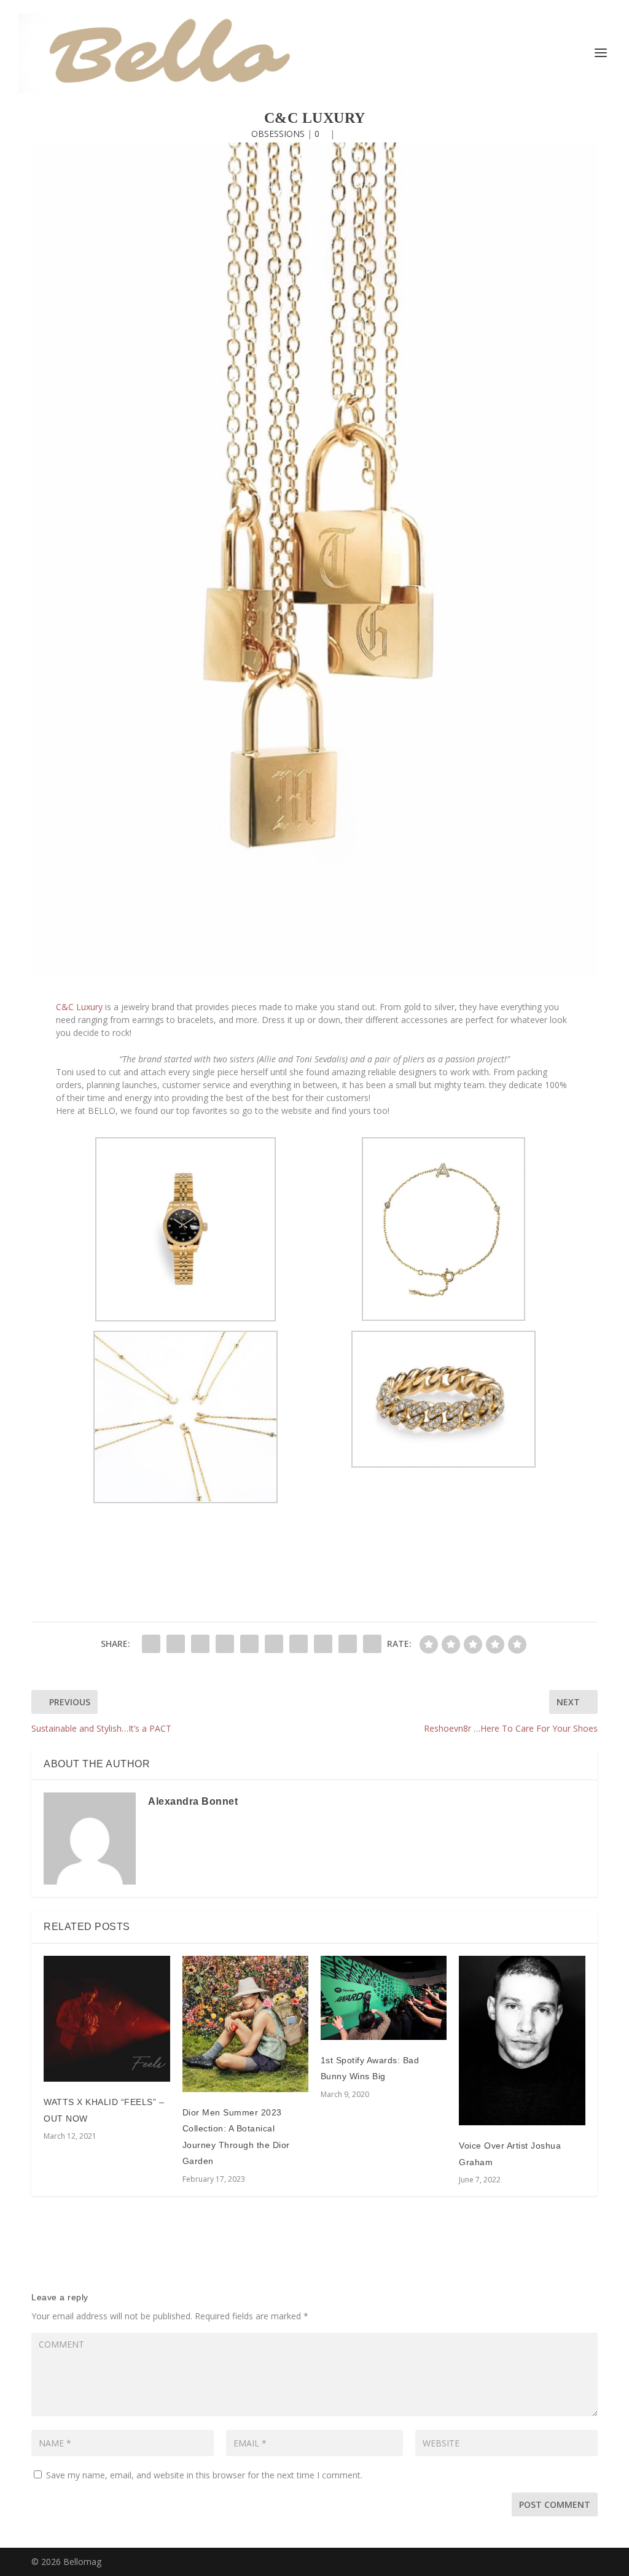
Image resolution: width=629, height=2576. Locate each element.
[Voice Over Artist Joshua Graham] (522, 2041)
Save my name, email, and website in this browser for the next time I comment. (204, 2475)
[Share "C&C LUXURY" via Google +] (200, 1644)
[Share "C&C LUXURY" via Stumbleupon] (323, 1644)
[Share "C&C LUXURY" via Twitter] (176, 1644)
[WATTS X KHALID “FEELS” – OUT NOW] (107, 2019)
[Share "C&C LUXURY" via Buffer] (299, 1644)
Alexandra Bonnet (193, 1801)
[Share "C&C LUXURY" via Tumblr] (225, 1644)
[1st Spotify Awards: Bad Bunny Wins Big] (384, 1998)
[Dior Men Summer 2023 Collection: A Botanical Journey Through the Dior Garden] (245, 2024)
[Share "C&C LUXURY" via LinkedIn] (274, 1644)
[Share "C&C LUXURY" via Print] (372, 1644)
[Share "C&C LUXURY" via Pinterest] (249, 1644)
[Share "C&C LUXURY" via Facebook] (151, 1644)
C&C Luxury (79, 1007)
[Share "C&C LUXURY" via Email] (348, 1644)
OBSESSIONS (278, 134)
